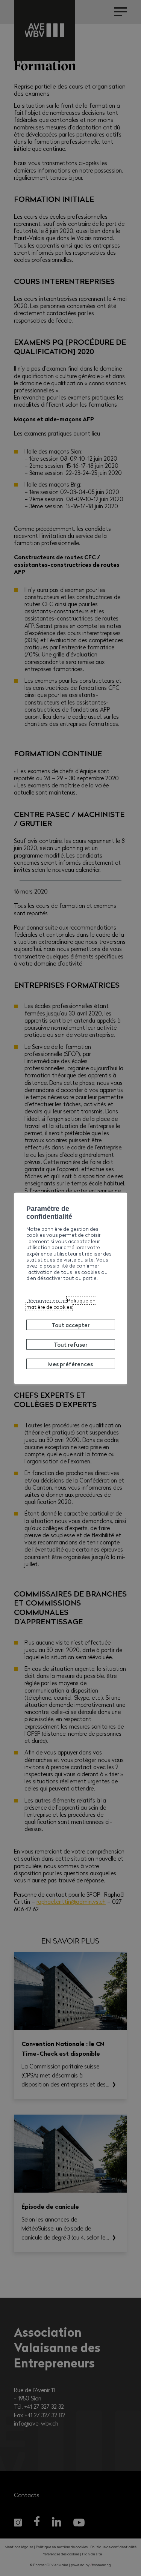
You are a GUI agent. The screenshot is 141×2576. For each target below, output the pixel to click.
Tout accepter (71, 1325)
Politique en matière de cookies (61, 1303)
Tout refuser (71, 1344)
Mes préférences (70, 1364)
